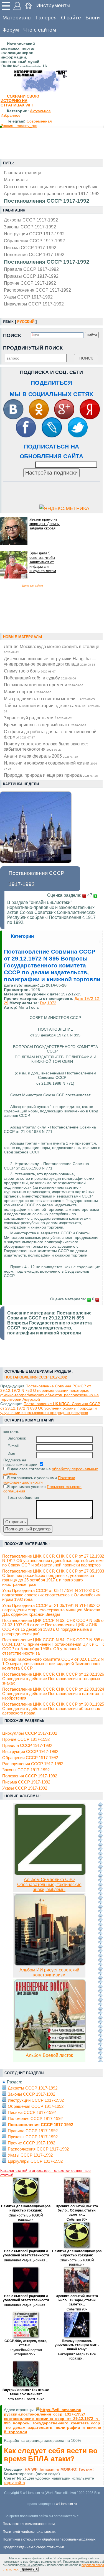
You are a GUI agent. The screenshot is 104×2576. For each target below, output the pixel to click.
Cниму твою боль (30, 671)
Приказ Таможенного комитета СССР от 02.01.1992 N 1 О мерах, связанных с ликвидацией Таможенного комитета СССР (53, 1664)
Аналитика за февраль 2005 (41, 756)
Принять (27, 2569)
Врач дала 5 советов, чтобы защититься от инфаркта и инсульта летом (43, 562)
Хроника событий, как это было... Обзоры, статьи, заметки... (77, 2210)
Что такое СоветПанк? (26, 2399)
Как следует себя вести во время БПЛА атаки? (51, 2455)
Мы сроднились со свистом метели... (49, 699)
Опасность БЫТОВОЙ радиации (26, 2217)
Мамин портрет (28, 692)
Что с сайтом (40, 30)
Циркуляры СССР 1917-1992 (34, 304)
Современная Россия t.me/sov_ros (26, 123)
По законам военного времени (44, 685)
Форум (11, 30)
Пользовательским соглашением (29, 2524)
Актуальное (40, 111)
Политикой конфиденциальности (29, 2532)
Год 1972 (48, 1003)
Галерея (46, 18)
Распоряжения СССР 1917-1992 (37, 290)
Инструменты (53, 5)
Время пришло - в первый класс (45, 725)
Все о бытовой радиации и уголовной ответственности (26, 2253)
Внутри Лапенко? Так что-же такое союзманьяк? (26, 2392)
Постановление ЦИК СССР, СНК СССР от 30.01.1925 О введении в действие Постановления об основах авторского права (53, 1709)
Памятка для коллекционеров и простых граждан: (26, 2208)
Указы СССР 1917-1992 (28, 297)
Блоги (93, 18)
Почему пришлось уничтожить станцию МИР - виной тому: (77, 2345)
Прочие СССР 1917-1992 (30, 283)
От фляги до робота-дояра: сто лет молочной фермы (50, 734)
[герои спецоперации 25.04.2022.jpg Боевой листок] (50, 2049)
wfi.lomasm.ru (66, 2504)
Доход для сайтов (32, 586)
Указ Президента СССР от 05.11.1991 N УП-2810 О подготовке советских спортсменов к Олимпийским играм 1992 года (51, 1595)
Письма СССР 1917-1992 (30, 248)
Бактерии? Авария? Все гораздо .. (77, 2356)
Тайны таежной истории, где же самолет (52, 708)
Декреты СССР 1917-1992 (31, 220)
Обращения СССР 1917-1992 (34, 241)
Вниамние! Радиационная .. (26, 2260)
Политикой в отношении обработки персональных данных (49, 2539)
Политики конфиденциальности (39, 1480)
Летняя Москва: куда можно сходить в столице (52, 649)
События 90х (77, 2220)
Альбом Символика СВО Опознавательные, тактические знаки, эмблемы (49, 1885)
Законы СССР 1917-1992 (30, 227)
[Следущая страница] (100, 1932)
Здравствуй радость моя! (38, 718)
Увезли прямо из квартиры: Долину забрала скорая (45, 524)
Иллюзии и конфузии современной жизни (51, 765)
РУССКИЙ (26, 322)
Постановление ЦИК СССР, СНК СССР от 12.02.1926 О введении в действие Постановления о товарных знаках (53, 1679)
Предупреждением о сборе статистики (33, 2547)
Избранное (11, 115)
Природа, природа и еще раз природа (51, 775)
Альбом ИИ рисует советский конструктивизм (49, 1972)
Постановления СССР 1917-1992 (47, 262)
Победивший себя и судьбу (40, 678)
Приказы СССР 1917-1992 (31, 276)
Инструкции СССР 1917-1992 (34, 234)
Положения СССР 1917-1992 (34, 254)
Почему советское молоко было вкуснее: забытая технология (46, 746)
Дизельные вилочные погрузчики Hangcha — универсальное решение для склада (50, 661)
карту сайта (14, 2483)
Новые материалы (23, 637)
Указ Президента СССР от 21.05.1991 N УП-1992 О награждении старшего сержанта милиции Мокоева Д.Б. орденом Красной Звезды (51, 1610)
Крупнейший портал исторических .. (26, 2352)
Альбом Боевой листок (49, 2055)
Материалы (17, 18)
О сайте (71, 18)
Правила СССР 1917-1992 (31, 269)
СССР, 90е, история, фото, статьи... (26, 2343)
